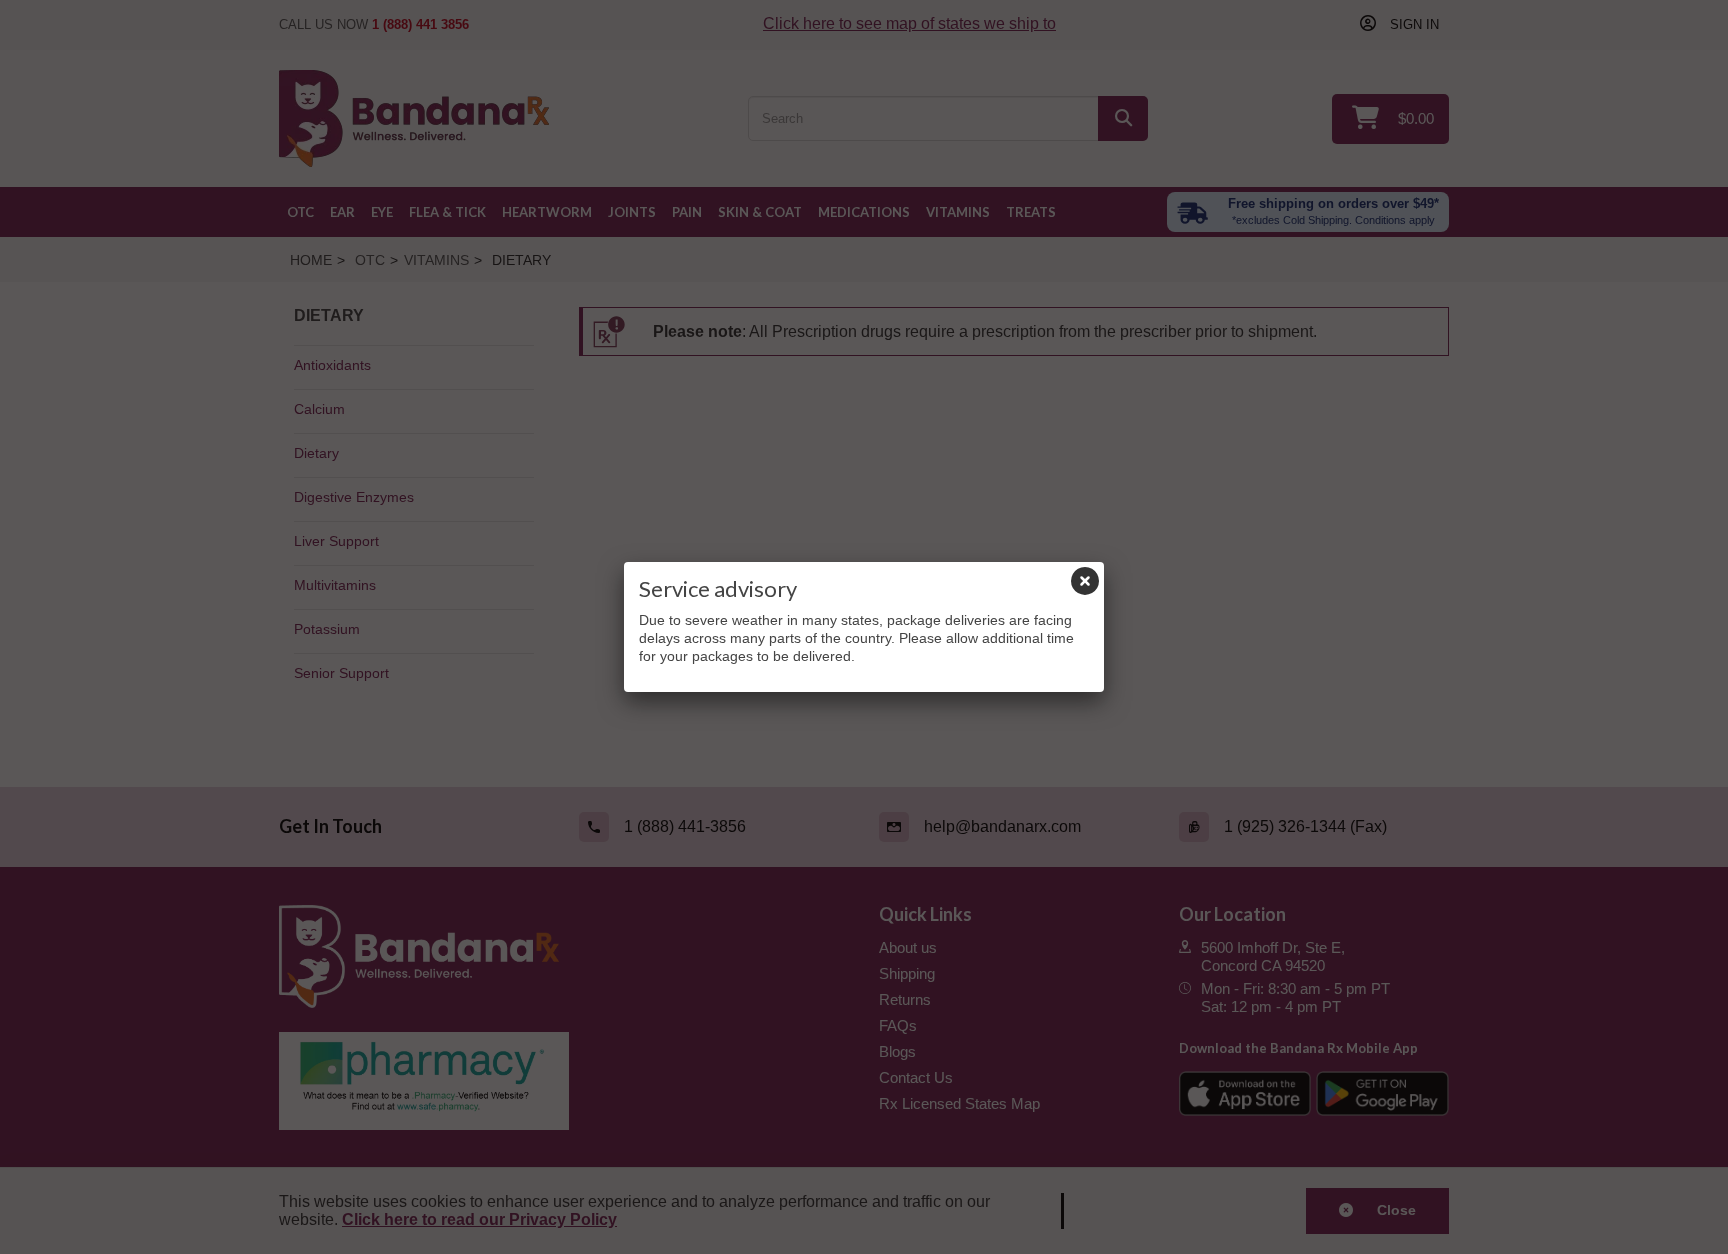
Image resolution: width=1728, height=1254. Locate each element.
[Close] (1085, 581)
